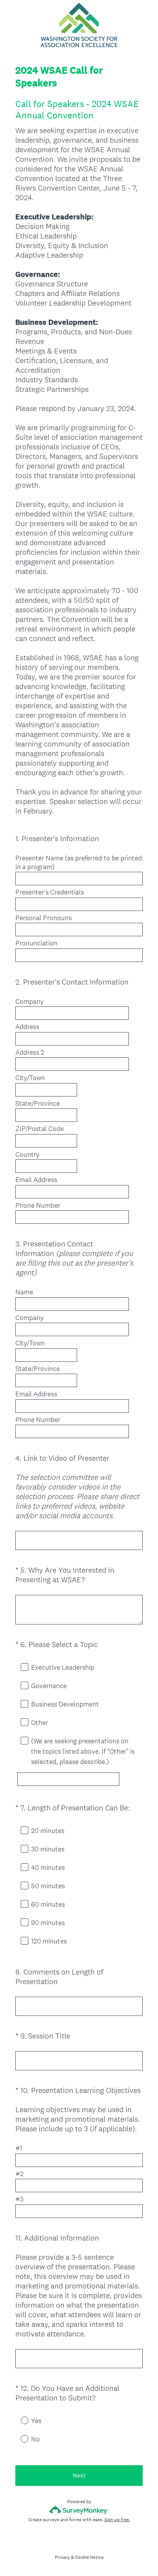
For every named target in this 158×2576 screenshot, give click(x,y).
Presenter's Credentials (50, 892)
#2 (19, 2174)
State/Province (38, 1103)
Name (24, 1292)
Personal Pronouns (44, 918)
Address (27, 1027)
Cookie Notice (89, 2557)
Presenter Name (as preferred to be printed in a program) (79, 862)
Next (79, 2475)
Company (30, 1001)
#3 (19, 2199)
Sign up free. (117, 2520)
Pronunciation (37, 943)
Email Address (36, 1180)
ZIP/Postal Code (39, 1129)
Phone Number (38, 1205)
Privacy (62, 2557)
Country (27, 1154)
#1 (19, 2148)
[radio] (19, 2420)
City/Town (30, 1078)
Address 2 (30, 1052)
